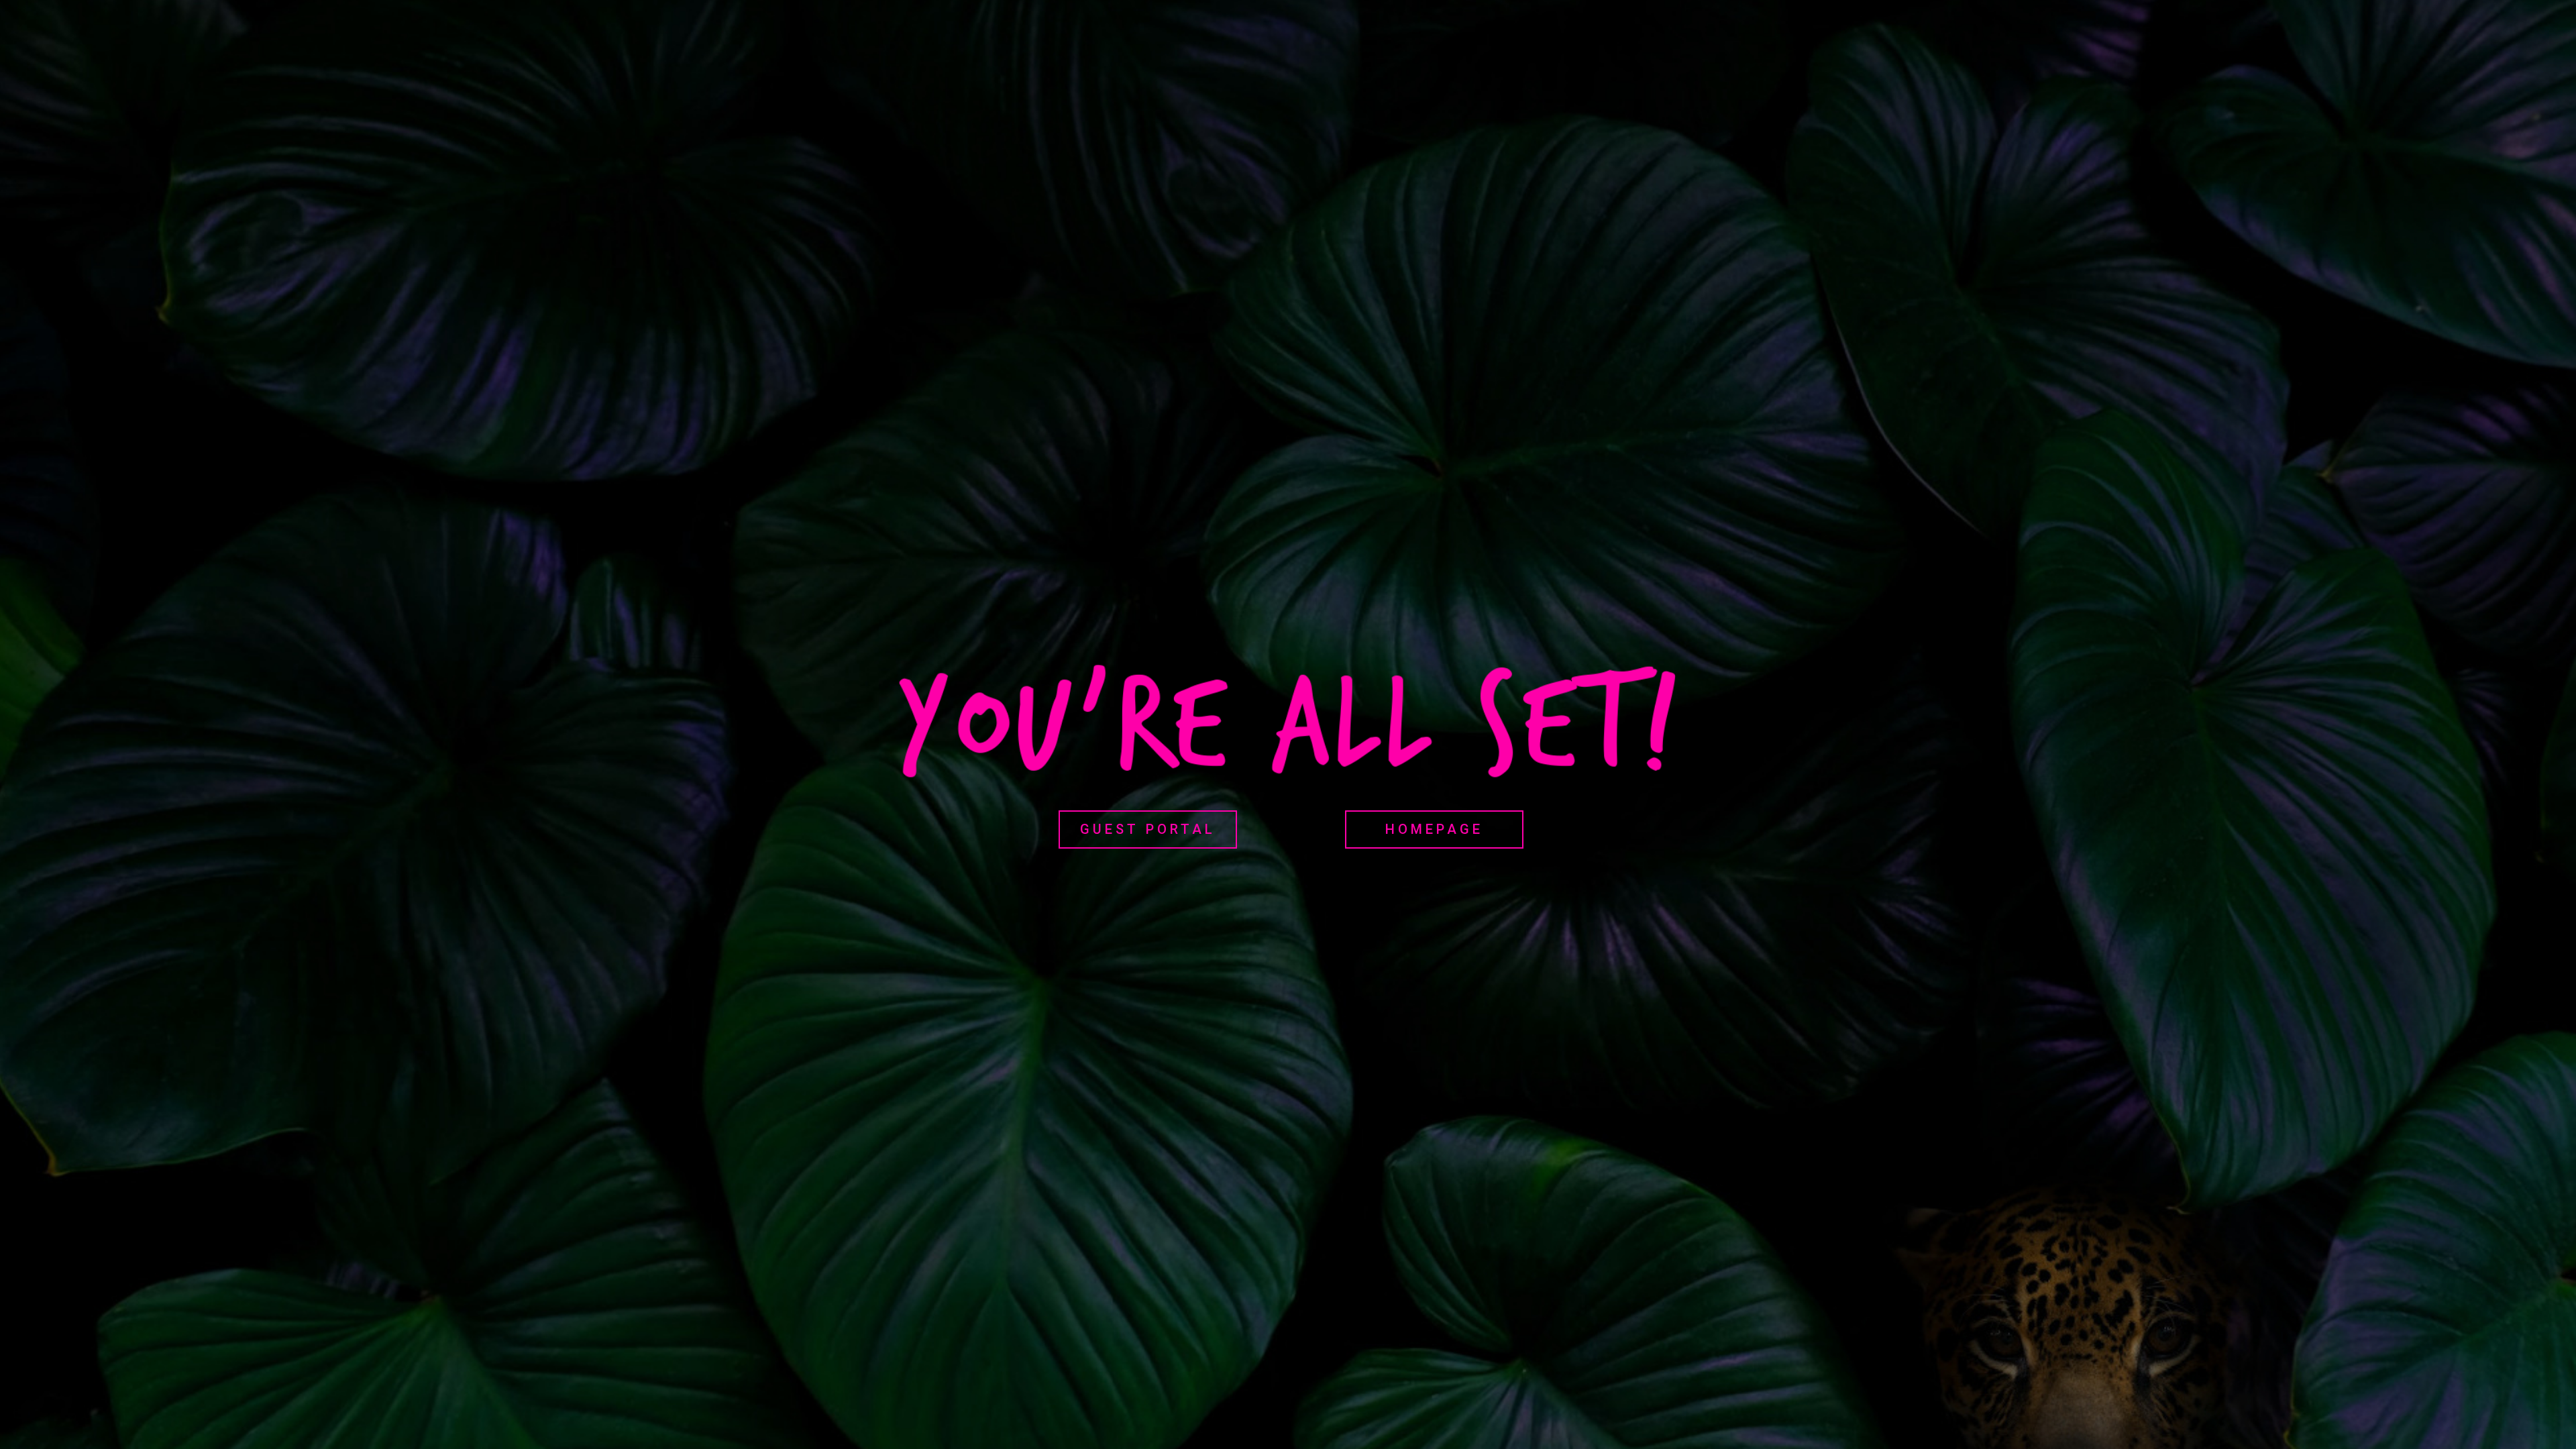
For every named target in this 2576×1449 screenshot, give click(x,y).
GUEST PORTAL (1148, 829)
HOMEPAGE (1434, 829)
